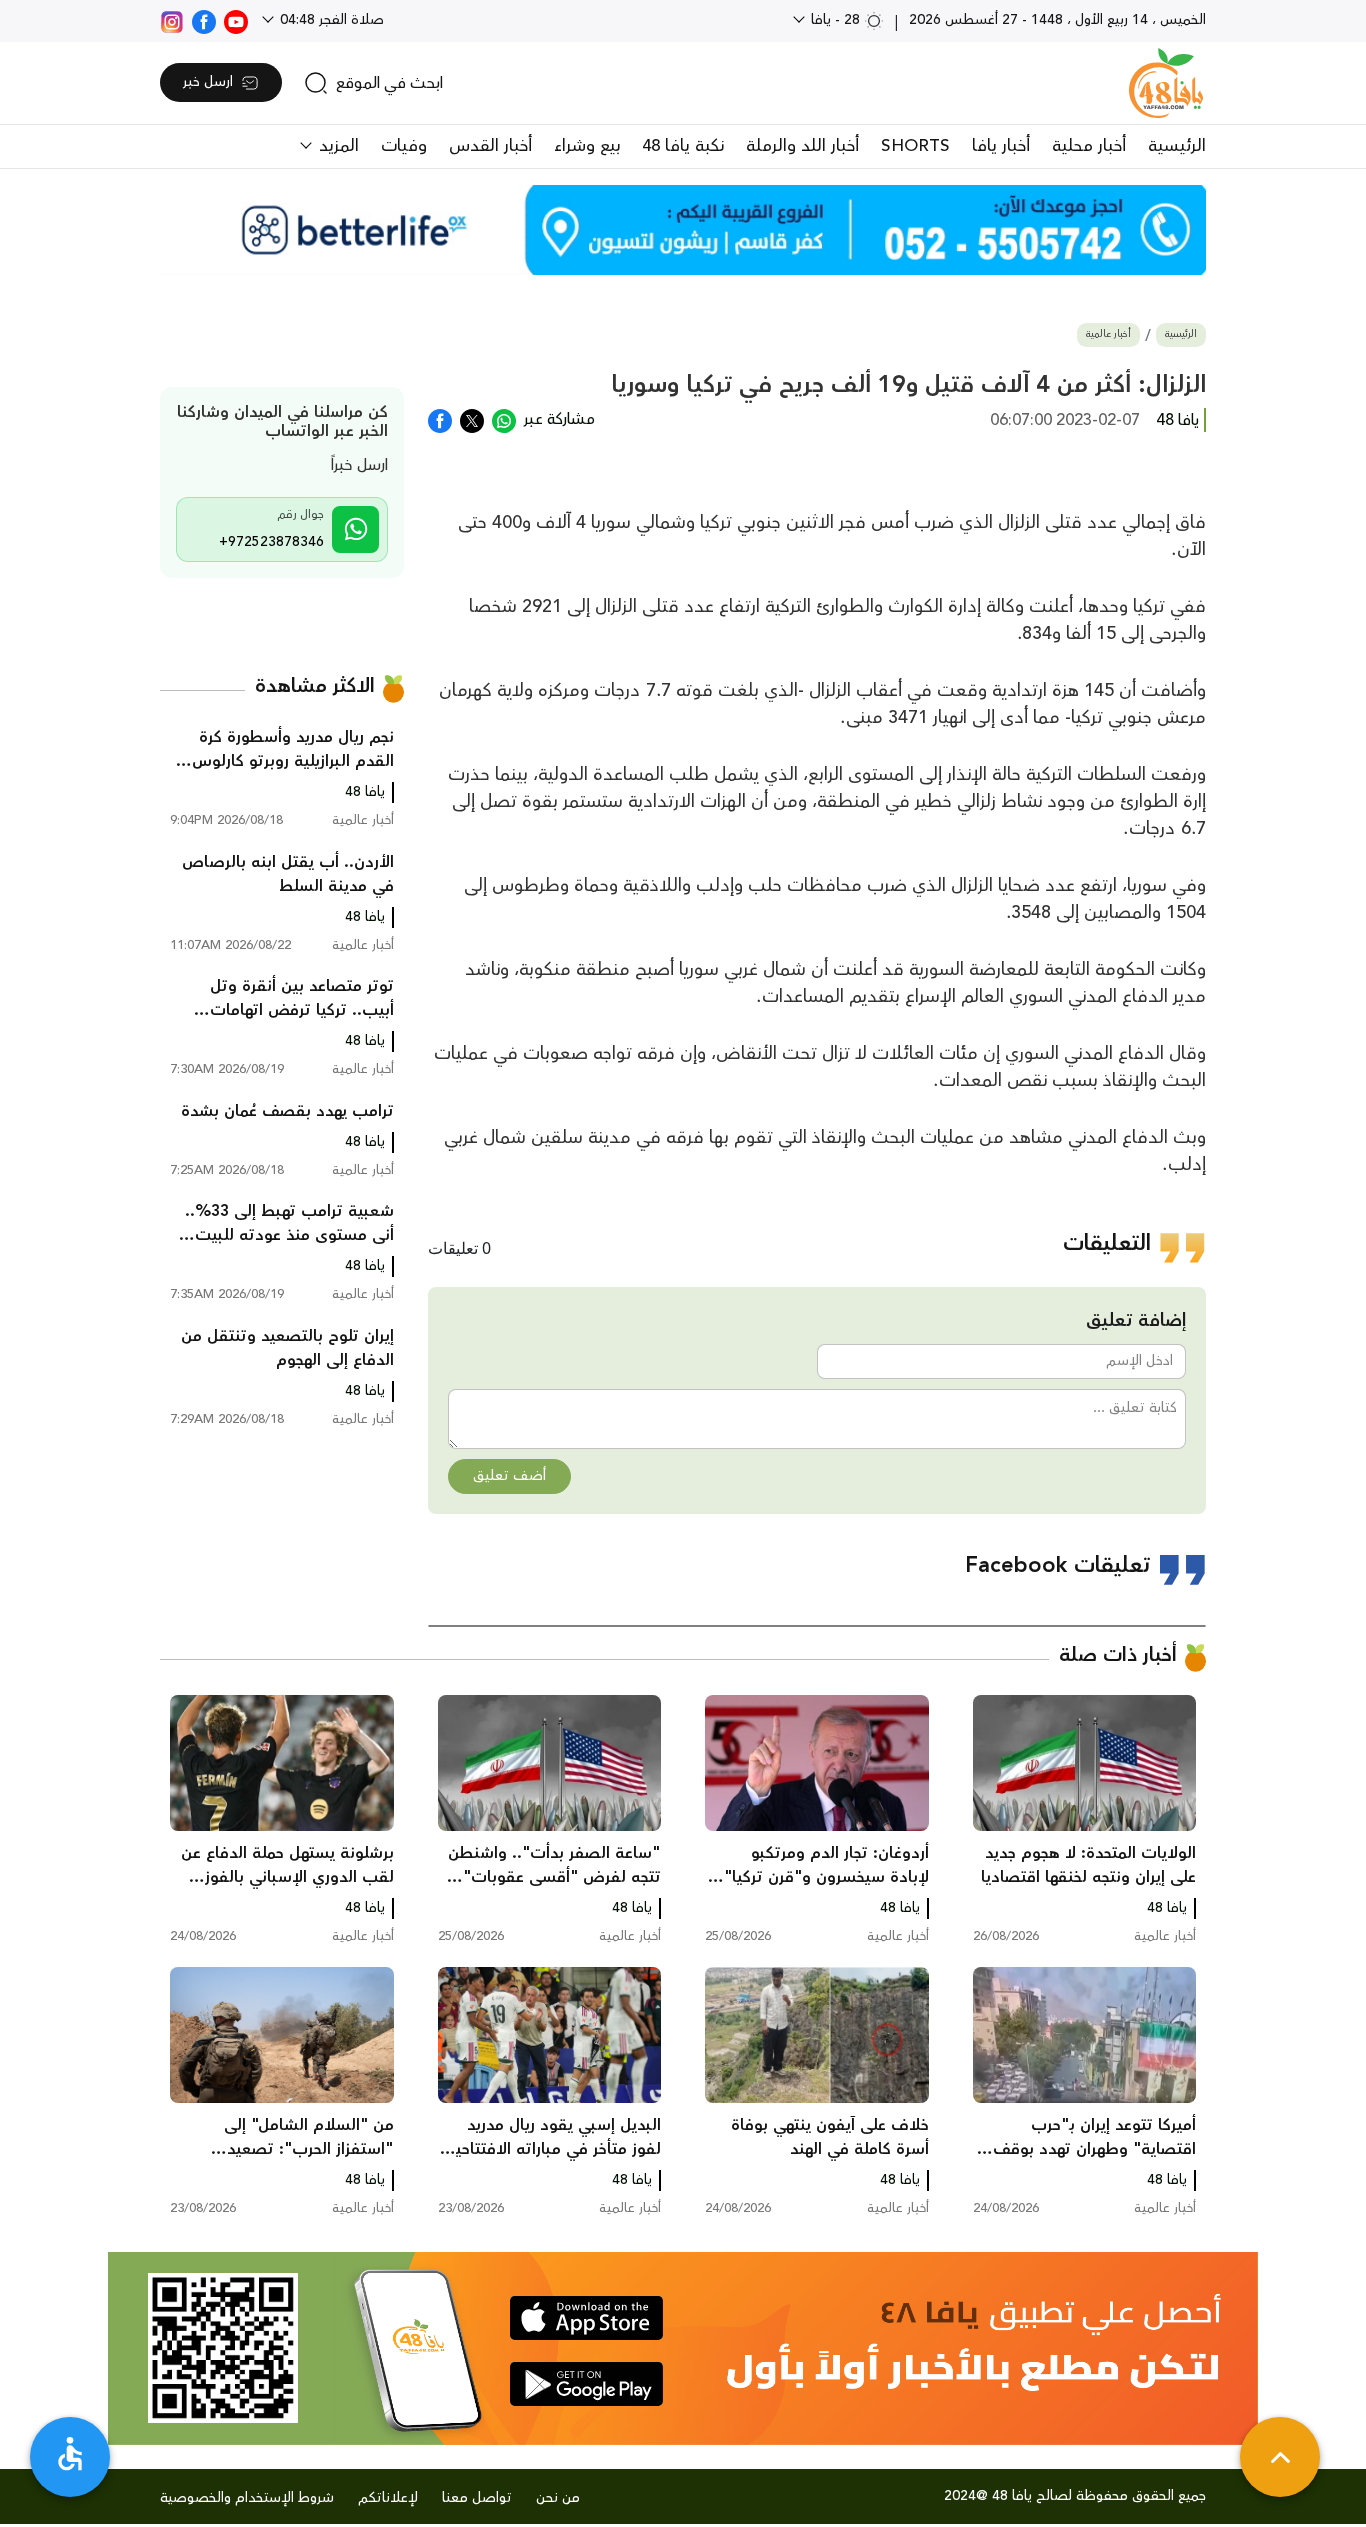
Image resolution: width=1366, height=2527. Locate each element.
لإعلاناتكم (388, 2498)
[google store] (586, 2384)
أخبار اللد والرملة (802, 146)
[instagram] (172, 20)
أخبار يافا (1001, 146)
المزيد (336, 146)
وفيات (404, 146)
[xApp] (472, 419)
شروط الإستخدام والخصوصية (247, 2498)
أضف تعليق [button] (509, 1476)
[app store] (586, 2318)
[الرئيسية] (1166, 83)
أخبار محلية (1089, 146)
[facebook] (204, 20)
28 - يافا (835, 20)
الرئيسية (1177, 146)
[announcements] (683, 230)
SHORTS (915, 146)
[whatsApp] (504, 419)
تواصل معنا (477, 2498)
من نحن (558, 2498)
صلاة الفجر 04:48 (330, 20)
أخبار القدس (490, 146)
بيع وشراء (587, 146)
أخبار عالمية (1108, 334)
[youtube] (236, 20)
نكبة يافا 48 (683, 146)
